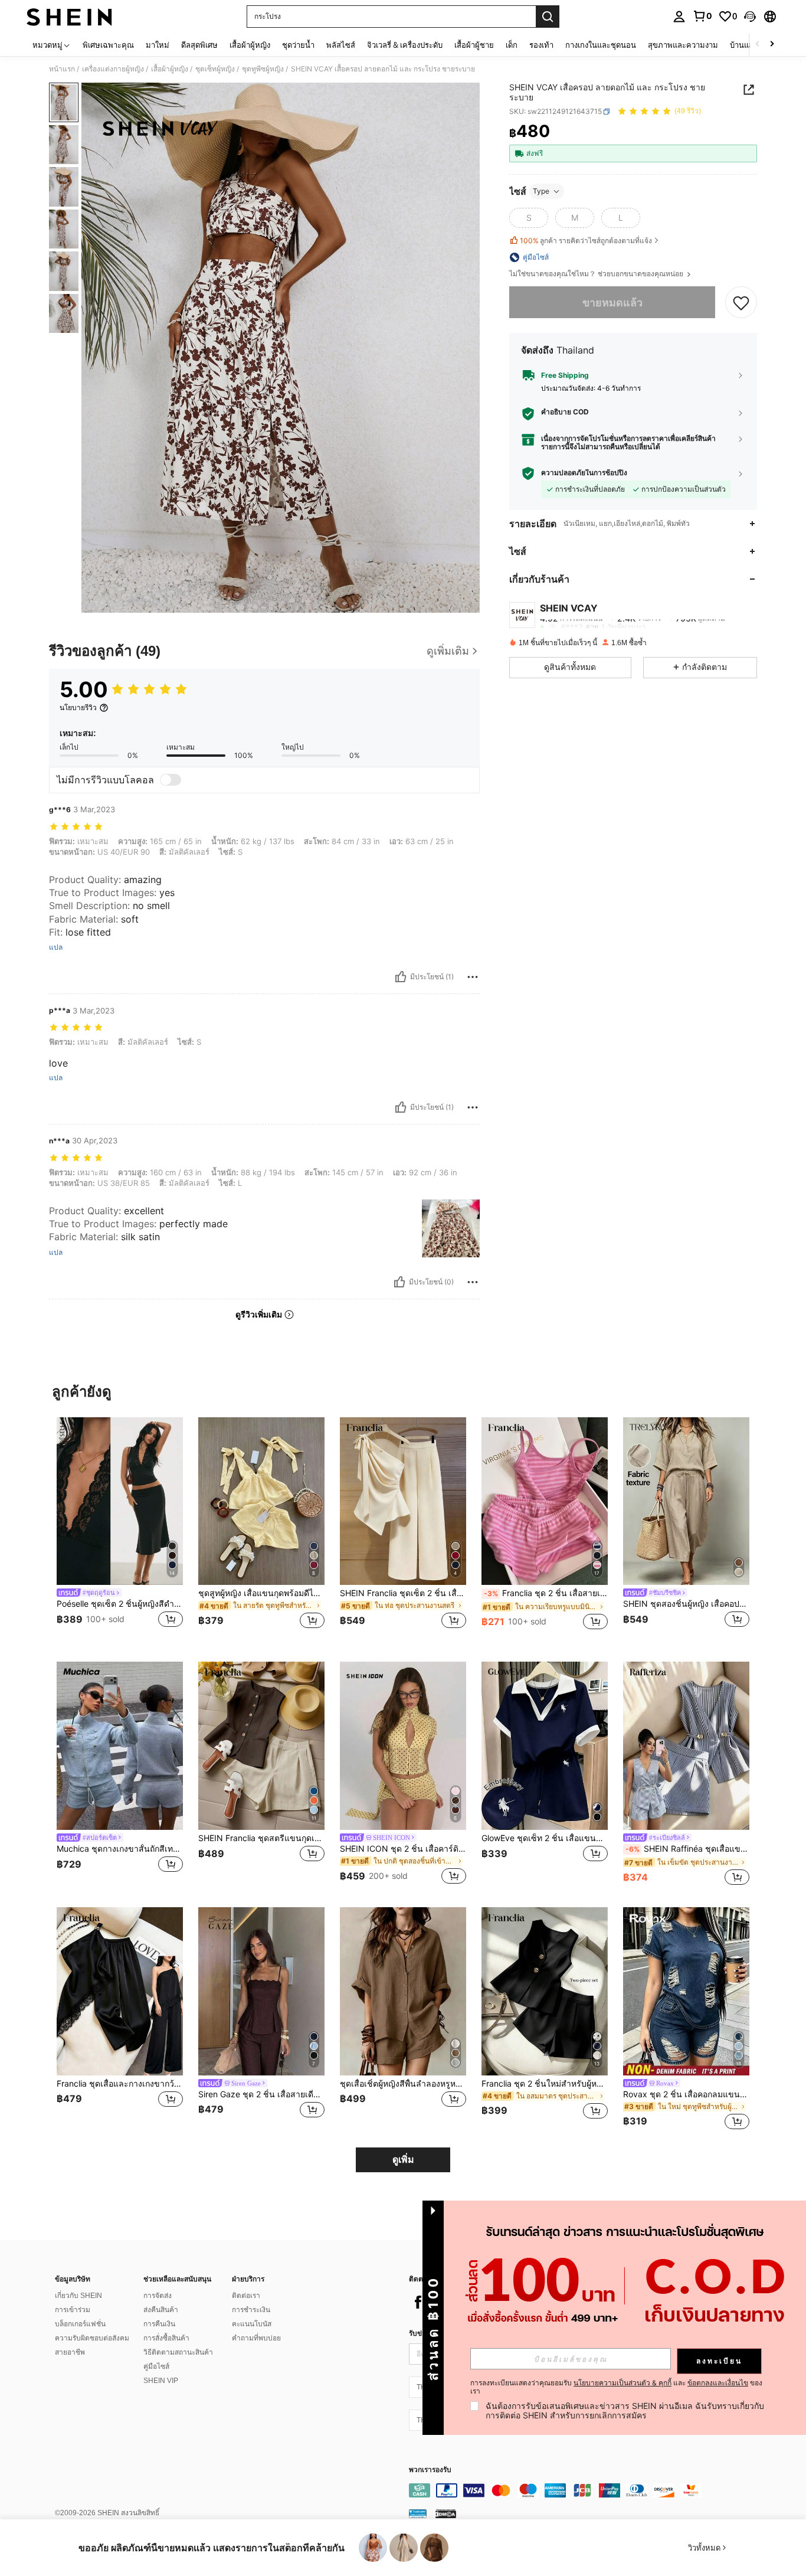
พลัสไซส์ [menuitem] (341, 45)
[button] (750, 17)
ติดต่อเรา (246, 2296)
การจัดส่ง (158, 2296)
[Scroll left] (758, 45)
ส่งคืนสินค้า (161, 2310)
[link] (702, 16)
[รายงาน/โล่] (473, 977)
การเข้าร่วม (73, 2310)
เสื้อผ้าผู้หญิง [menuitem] (250, 45)
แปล (56, 947)
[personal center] (679, 17)
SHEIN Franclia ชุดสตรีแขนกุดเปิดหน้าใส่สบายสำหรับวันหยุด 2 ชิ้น (261, 1838)
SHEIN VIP (161, 2381)
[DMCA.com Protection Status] (446, 2513)
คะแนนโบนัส (252, 2324)
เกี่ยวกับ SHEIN (78, 2296)
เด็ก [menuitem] (512, 45)
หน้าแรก (62, 69)
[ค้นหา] (548, 17)
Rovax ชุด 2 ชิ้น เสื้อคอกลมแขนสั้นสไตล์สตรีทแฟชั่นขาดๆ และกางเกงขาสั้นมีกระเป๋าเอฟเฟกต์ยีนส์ (686, 2094)
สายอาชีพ (70, 2352)
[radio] (529, 218)
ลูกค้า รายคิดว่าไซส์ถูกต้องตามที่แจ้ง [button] (586, 241)
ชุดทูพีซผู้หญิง (263, 69)
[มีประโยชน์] (401, 977)
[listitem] (120, 1530)
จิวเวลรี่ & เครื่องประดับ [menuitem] (405, 45)
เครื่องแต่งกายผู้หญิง (113, 69)
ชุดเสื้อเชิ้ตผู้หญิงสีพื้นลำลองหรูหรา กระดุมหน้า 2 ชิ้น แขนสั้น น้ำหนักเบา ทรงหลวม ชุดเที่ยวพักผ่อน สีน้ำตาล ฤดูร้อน (403, 2084)
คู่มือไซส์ (156, 2366)
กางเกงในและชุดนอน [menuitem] (601, 45)
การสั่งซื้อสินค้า (166, 2338)
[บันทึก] (741, 303)
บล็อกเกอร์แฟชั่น (80, 2324)
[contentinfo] (586, 2490)
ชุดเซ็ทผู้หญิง (215, 69)
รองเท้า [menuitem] (541, 45)
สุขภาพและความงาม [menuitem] (683, 45)
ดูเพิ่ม (403, 2160)
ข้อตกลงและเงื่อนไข (718, 2383)
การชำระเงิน (251, 2310)
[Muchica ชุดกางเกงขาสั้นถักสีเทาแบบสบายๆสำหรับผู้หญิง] (120, 1746)
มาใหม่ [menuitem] (158, 45)
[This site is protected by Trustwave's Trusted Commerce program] (418, 2513)
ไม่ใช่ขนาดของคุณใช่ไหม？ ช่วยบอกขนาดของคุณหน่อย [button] (597, 274)
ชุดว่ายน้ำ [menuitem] (298, 45)
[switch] (171, 780)
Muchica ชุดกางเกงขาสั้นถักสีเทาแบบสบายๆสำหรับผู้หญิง (120, 1849)
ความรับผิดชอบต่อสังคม (92, 2338)
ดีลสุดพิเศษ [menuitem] (199, 45)
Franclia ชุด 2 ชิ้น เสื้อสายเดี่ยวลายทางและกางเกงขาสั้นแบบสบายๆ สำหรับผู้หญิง (546, 1593)
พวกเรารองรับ (430, 2470)
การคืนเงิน (159, 2324)
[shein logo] (69, 17)
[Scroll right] (772, 45)
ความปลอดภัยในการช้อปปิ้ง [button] (584, 473)
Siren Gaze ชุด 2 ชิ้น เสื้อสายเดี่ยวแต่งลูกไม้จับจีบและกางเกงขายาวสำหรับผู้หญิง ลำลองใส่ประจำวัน (261, 2094)
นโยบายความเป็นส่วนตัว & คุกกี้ (622, 2383)
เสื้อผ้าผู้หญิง (170, 69)
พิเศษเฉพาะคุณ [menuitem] (108, 45)
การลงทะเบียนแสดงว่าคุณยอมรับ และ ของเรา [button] (616, 2387)
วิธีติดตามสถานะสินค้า (178, 2352)
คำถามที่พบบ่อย (256, 2338)
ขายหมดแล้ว (612, 303)
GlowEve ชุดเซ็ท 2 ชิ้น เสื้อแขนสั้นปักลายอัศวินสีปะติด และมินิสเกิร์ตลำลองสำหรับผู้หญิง (545, 1838)
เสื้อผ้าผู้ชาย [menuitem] (474, 45)
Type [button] (541, 191)
